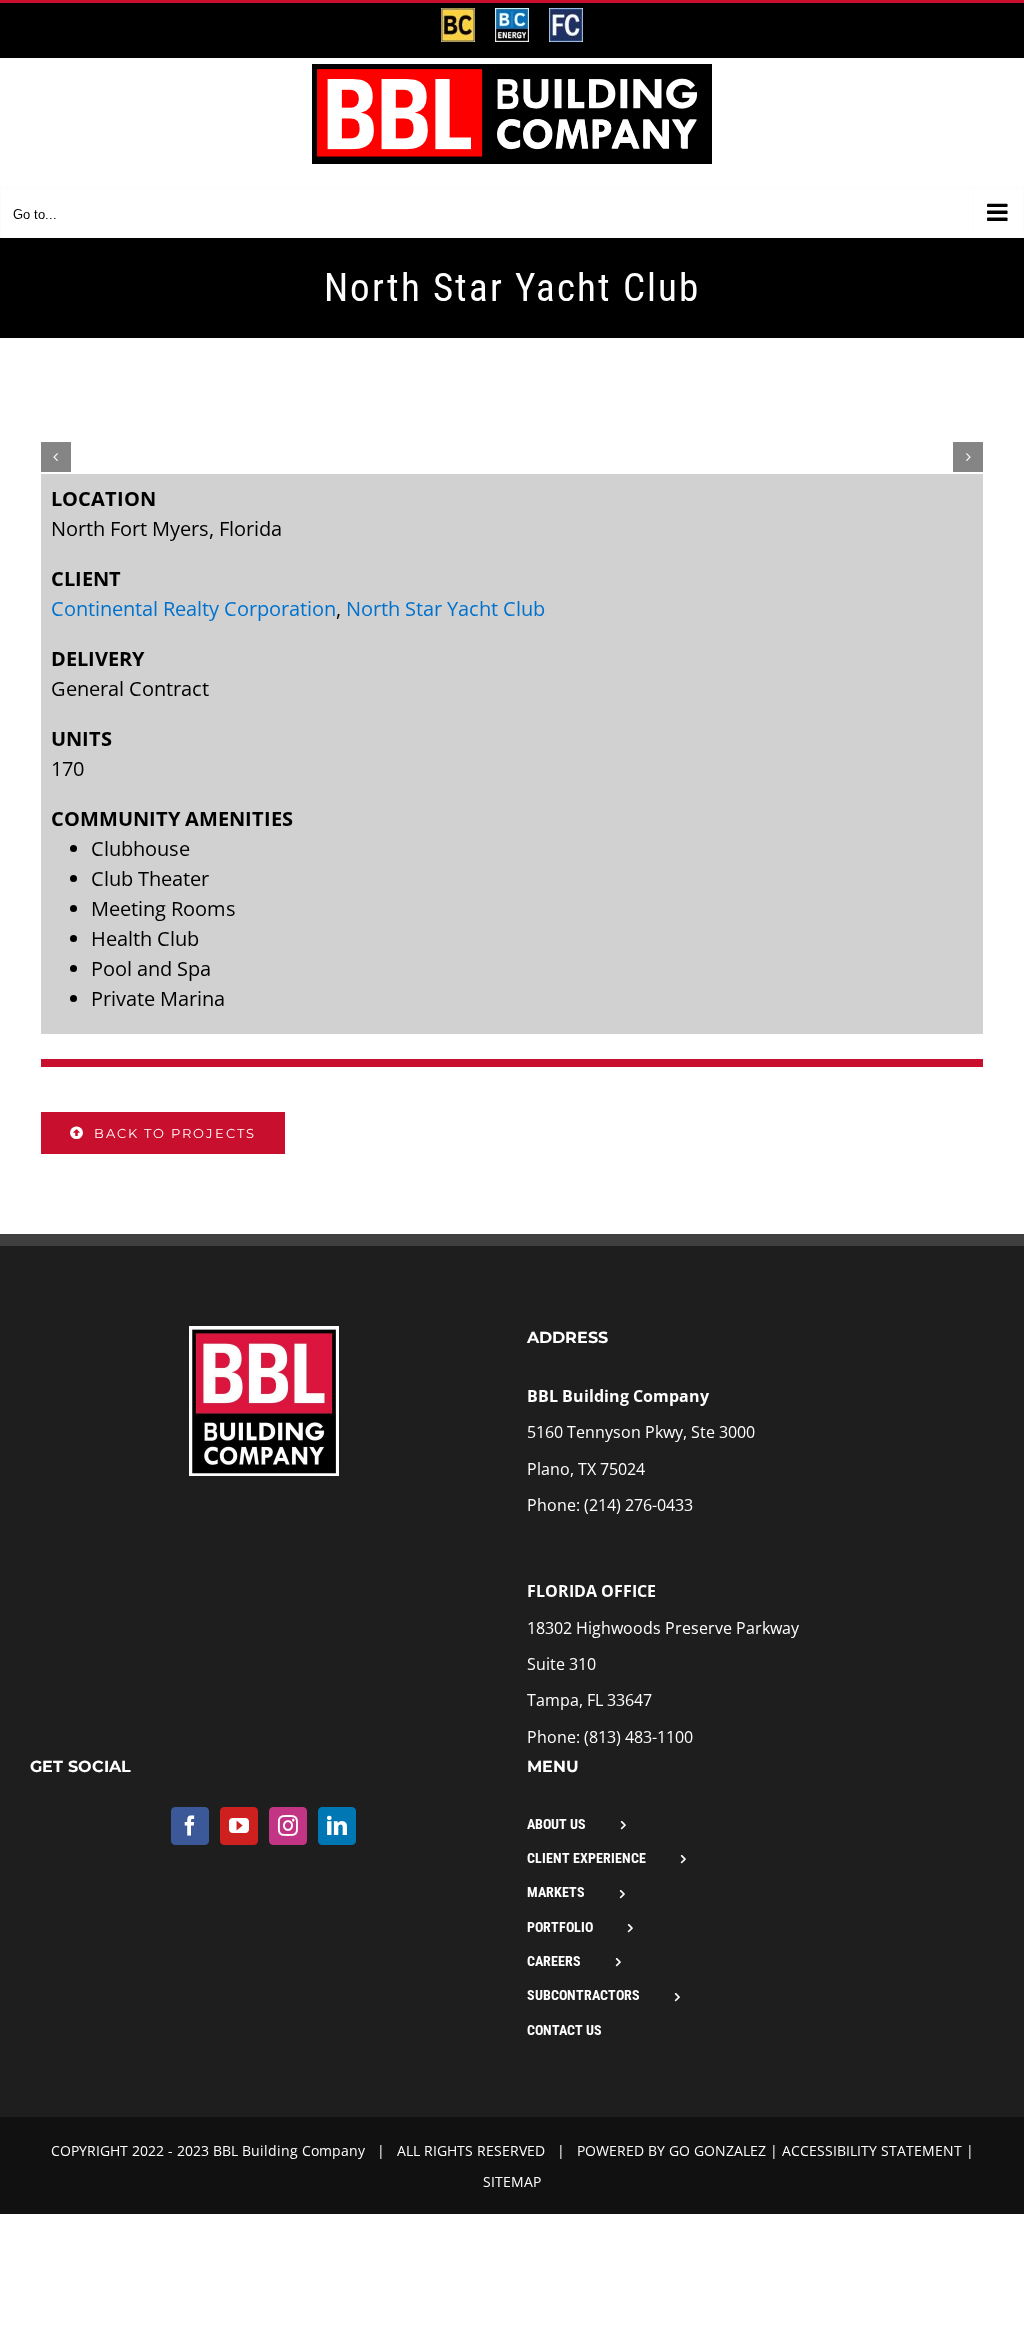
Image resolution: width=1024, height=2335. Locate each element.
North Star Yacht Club (445, 608)
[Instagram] (288, 1826)
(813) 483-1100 (638, 1737)
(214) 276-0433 (638, 1505)
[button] (56, 457)
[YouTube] (239, 1826)
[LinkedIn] (337, 1826)
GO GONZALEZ (717, 2150)
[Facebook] (190, 1826)
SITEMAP (512, 2181)
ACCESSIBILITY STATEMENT (870, 2150)
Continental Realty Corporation (193, 608)
